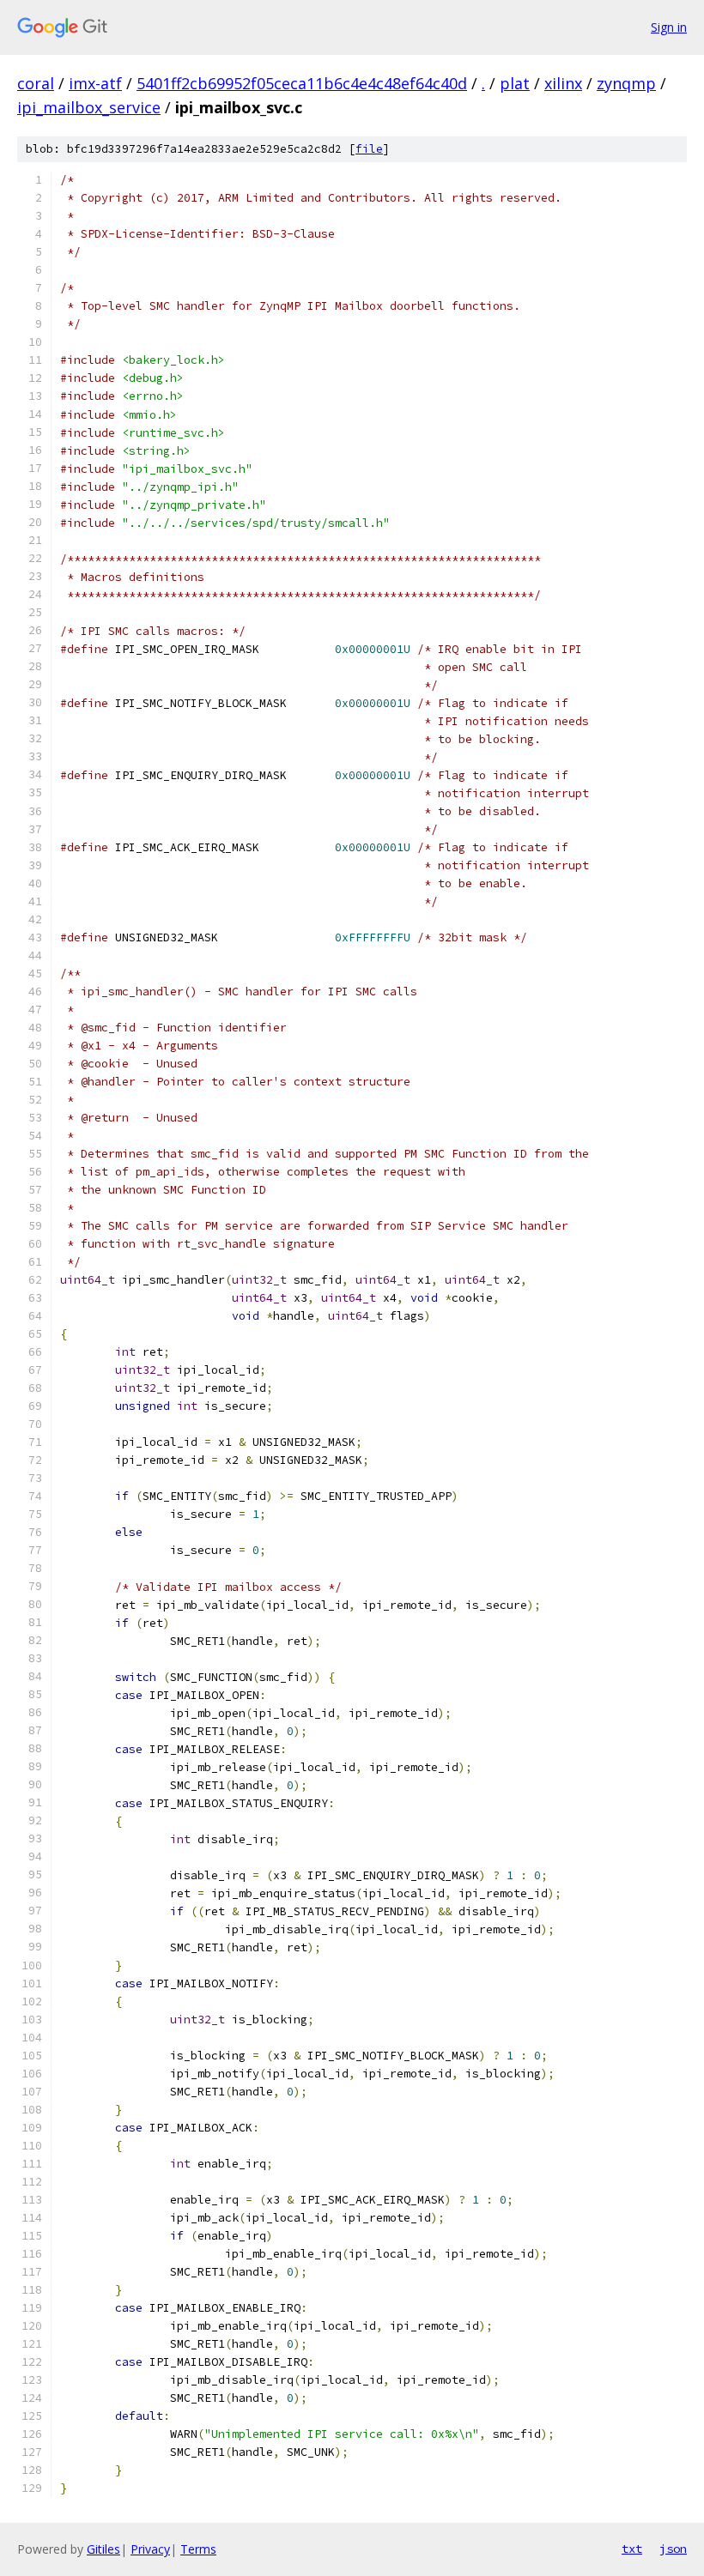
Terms (198, 2549)
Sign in (669, 27)
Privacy (150, 2549)
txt (632, 2549)
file (369, 149)
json (673, 2549)
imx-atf (95, 83)
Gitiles (103, 2549)
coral (36, 83)
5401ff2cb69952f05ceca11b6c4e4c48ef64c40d (302, 83)
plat (515, 83)
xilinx (563, 83)
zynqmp (626, 83)
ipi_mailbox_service (89, 107)
